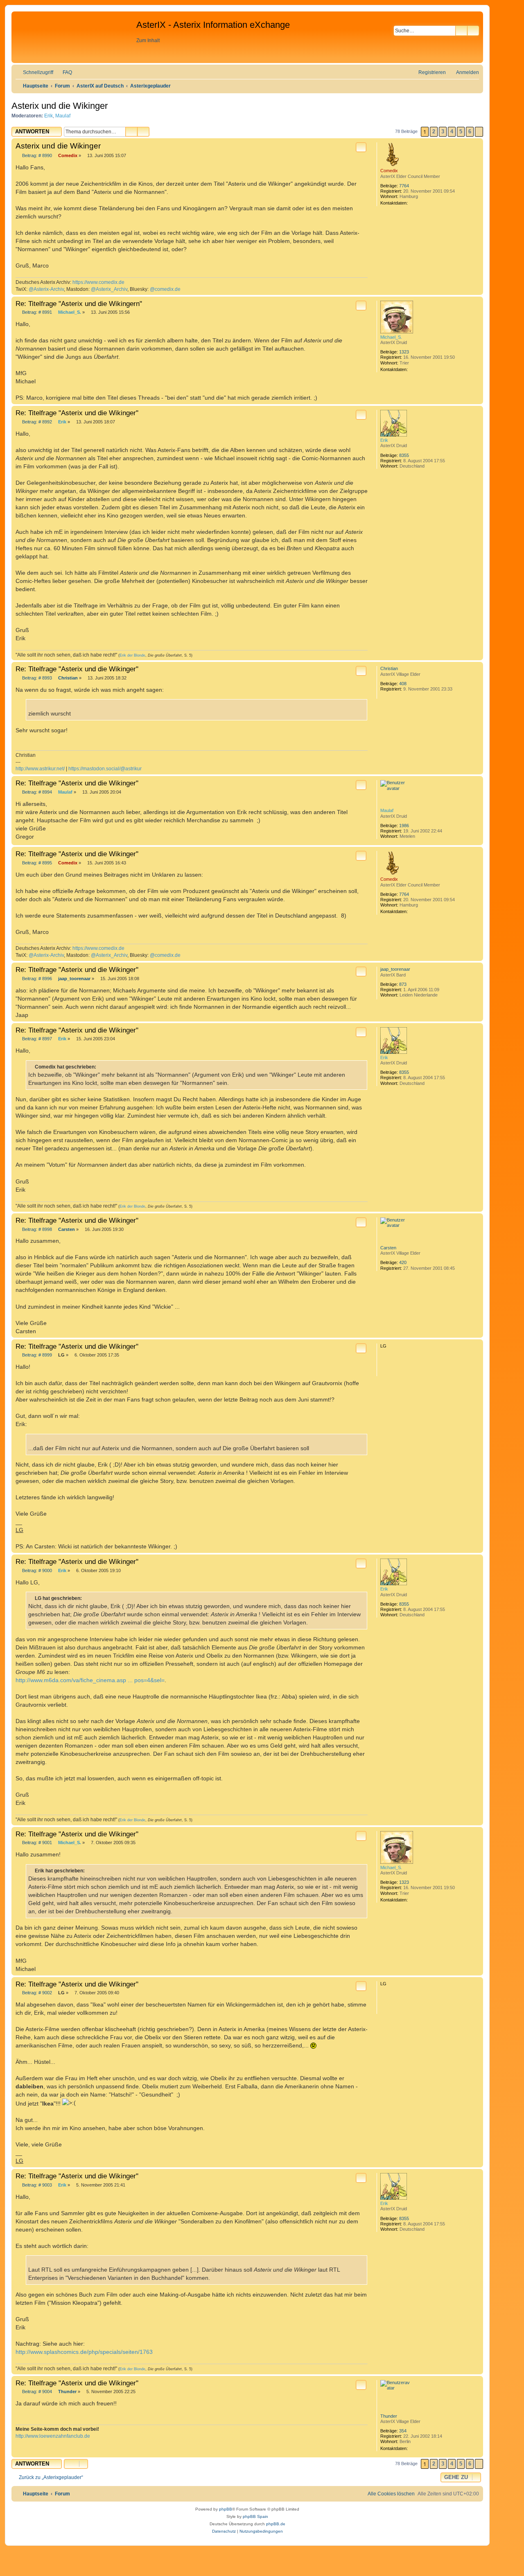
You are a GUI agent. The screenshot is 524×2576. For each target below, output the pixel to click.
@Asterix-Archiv (46, 289)
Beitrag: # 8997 (37, 1039)
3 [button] (443, 132)
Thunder (389, 2416)
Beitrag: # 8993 (37, 678)
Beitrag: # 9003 (37, 2185)
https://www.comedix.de (98, 282)
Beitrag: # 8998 (37, 1229)
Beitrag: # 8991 (37, 312)
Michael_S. (391, 337)
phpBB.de (276, 2524)
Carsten (388, 1248)
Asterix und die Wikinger (60, 106)
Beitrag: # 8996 (37, 979)
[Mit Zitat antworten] (361, 147)
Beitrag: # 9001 (37, 1843)
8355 (404, 455)
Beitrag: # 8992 (37, 422)
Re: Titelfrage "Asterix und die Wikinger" (77, 413)
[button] (479, 132)
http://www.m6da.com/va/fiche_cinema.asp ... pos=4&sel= (90, 1680)
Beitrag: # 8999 (37, 1355)
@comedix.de (165, 289)
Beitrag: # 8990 (37, 155)
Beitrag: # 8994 (37, 792)
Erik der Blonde (132, 655)
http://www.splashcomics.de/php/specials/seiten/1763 (84, 2352)
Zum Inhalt (148, 40)
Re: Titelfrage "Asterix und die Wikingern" (79, 304)
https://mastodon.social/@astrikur (105, 769)
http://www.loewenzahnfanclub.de (53, 2436)
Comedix (389, 171)
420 (403, 1262)
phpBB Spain (255, 2516)
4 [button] (452, 132)
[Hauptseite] (75, 37)
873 (403, 984)
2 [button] (434, 132)
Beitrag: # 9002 (37, 1993)
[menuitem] (64, 72)
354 (403, 2431)
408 (403, 684)
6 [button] (470, 132)
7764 (404, 186)
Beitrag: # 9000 (37, 1570)
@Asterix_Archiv (109, 289)
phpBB (226, 2509)
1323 (404, 352)
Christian (389, 668)
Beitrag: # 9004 (37, 2392)
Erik (49, 116)
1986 (404, 826)
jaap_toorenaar (395, 969)
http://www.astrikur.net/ (40, 769)
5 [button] (461, 132)
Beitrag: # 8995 (37, 863)
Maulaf (63, 116)
